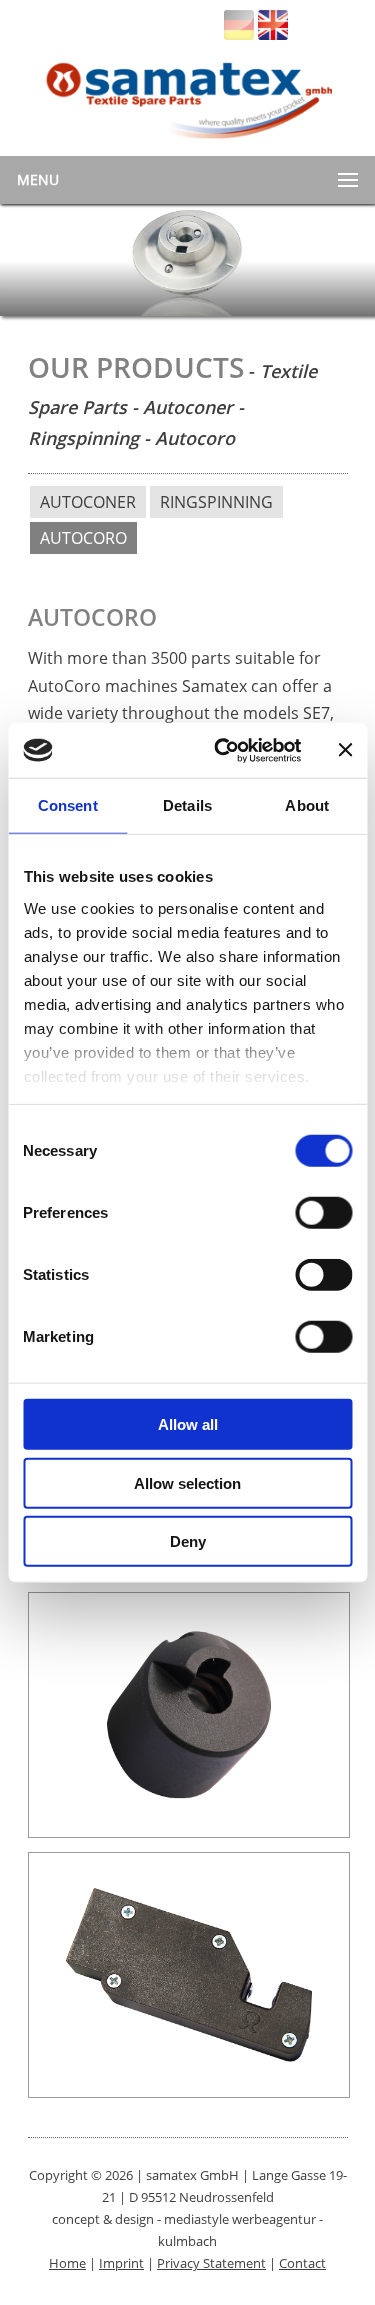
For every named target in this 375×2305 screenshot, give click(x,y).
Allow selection (187, 1482)
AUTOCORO (83, 538)
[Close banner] (345, 750)
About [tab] (307, 805)
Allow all (188, 1424)
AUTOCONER (88, 502)
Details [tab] (187, 805)
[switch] (323, 1213)
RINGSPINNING (216, 502)
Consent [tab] (68, 805)
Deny (188, 1541)
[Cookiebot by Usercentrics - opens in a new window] (223, 750)
